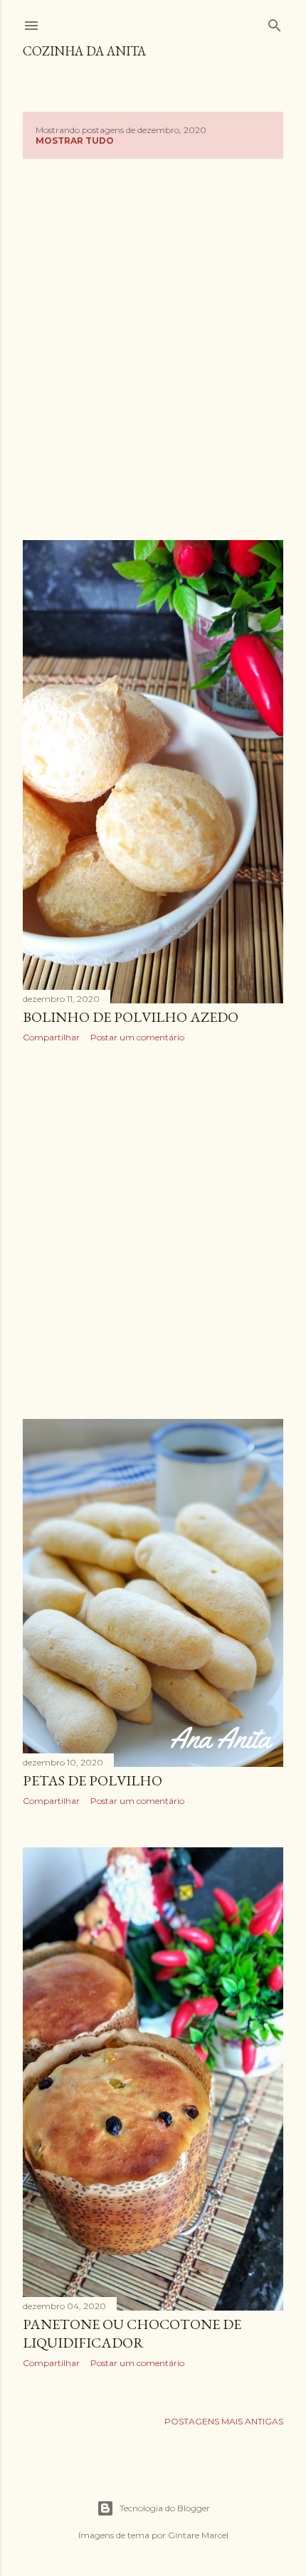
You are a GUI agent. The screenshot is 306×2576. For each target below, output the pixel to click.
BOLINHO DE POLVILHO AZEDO (131, 1017)
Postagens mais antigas (224, 2421)
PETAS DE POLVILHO (93, 1780)
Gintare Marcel (198, 2535)
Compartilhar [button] (51, 1037)
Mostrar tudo (75, 141)
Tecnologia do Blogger (165, 2508)
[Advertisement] (153, 347)
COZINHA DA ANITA (84, 51)
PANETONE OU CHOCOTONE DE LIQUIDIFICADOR (132, 2333)
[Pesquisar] (275, 22)
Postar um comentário (137, 1037)
